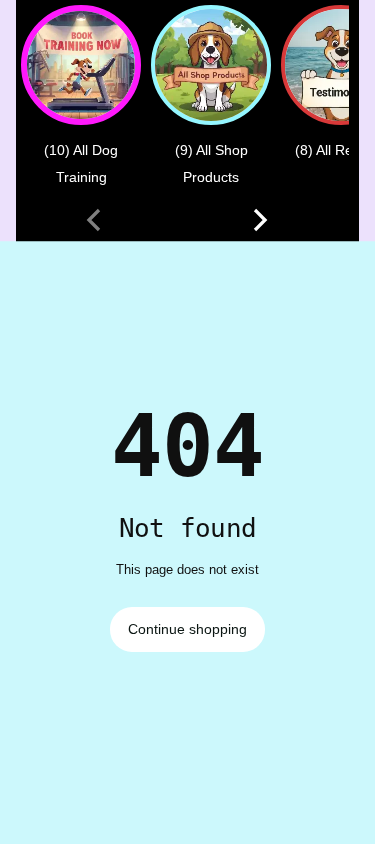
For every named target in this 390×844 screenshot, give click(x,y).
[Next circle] (260, 220)
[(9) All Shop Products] (211, 65)
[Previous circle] (94, 220)
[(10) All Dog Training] (81, 65)
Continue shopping (187, 629)
